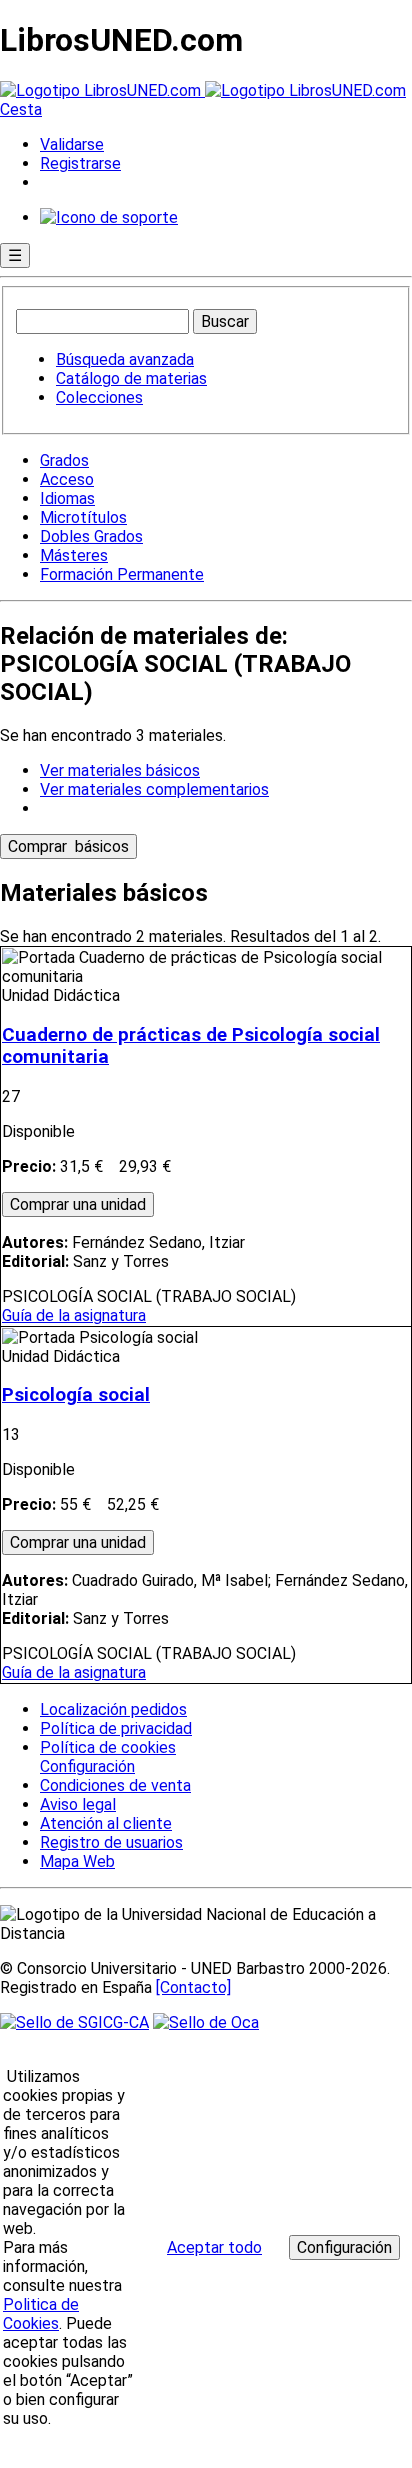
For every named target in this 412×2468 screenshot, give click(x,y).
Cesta (21, 109)
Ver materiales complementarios (154, 789)
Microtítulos (83, 517)
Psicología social (76, 1395)
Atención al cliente (106, 1823)
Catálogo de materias (131, 378)
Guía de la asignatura (74, 1315)
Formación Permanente (122, 574)
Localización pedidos (113, 1709)
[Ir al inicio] (203, 90)
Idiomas (67, 498)
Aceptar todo (214, 2247)
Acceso (67, 479)
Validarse (72, 144)
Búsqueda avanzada (125, 359)
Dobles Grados (91, 536)
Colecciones (99, 397)
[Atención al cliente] (109, 217)
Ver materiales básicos (120, 770)
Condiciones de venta (115, 1785)
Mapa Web (77, 1861)
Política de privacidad (116, 1728)
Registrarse (80, 163)
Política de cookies (108, 1747)
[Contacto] (193, 1987)
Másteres (74, 555)
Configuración (86, 1767)
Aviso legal (78, 1804)
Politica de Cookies (41, 2314)
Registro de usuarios (111, 1842)
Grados (64, 460)
